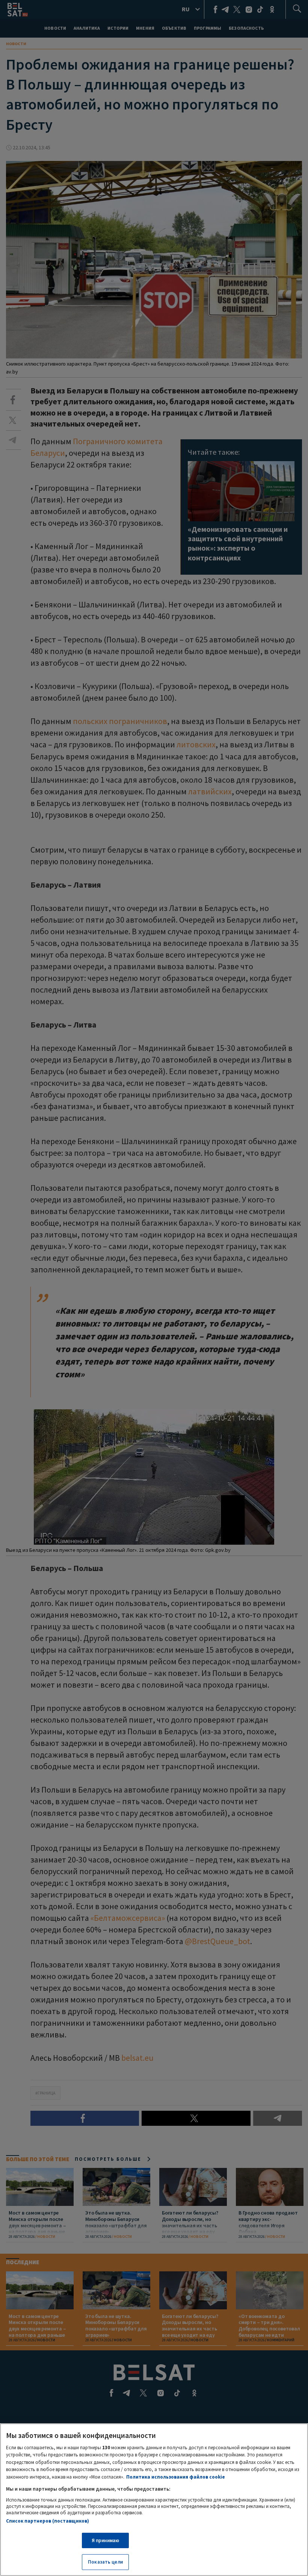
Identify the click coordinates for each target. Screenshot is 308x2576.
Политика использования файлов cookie (176, 2477)
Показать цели (105, 2562)
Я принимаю (105, 2540)
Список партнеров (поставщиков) (48, 2521)
